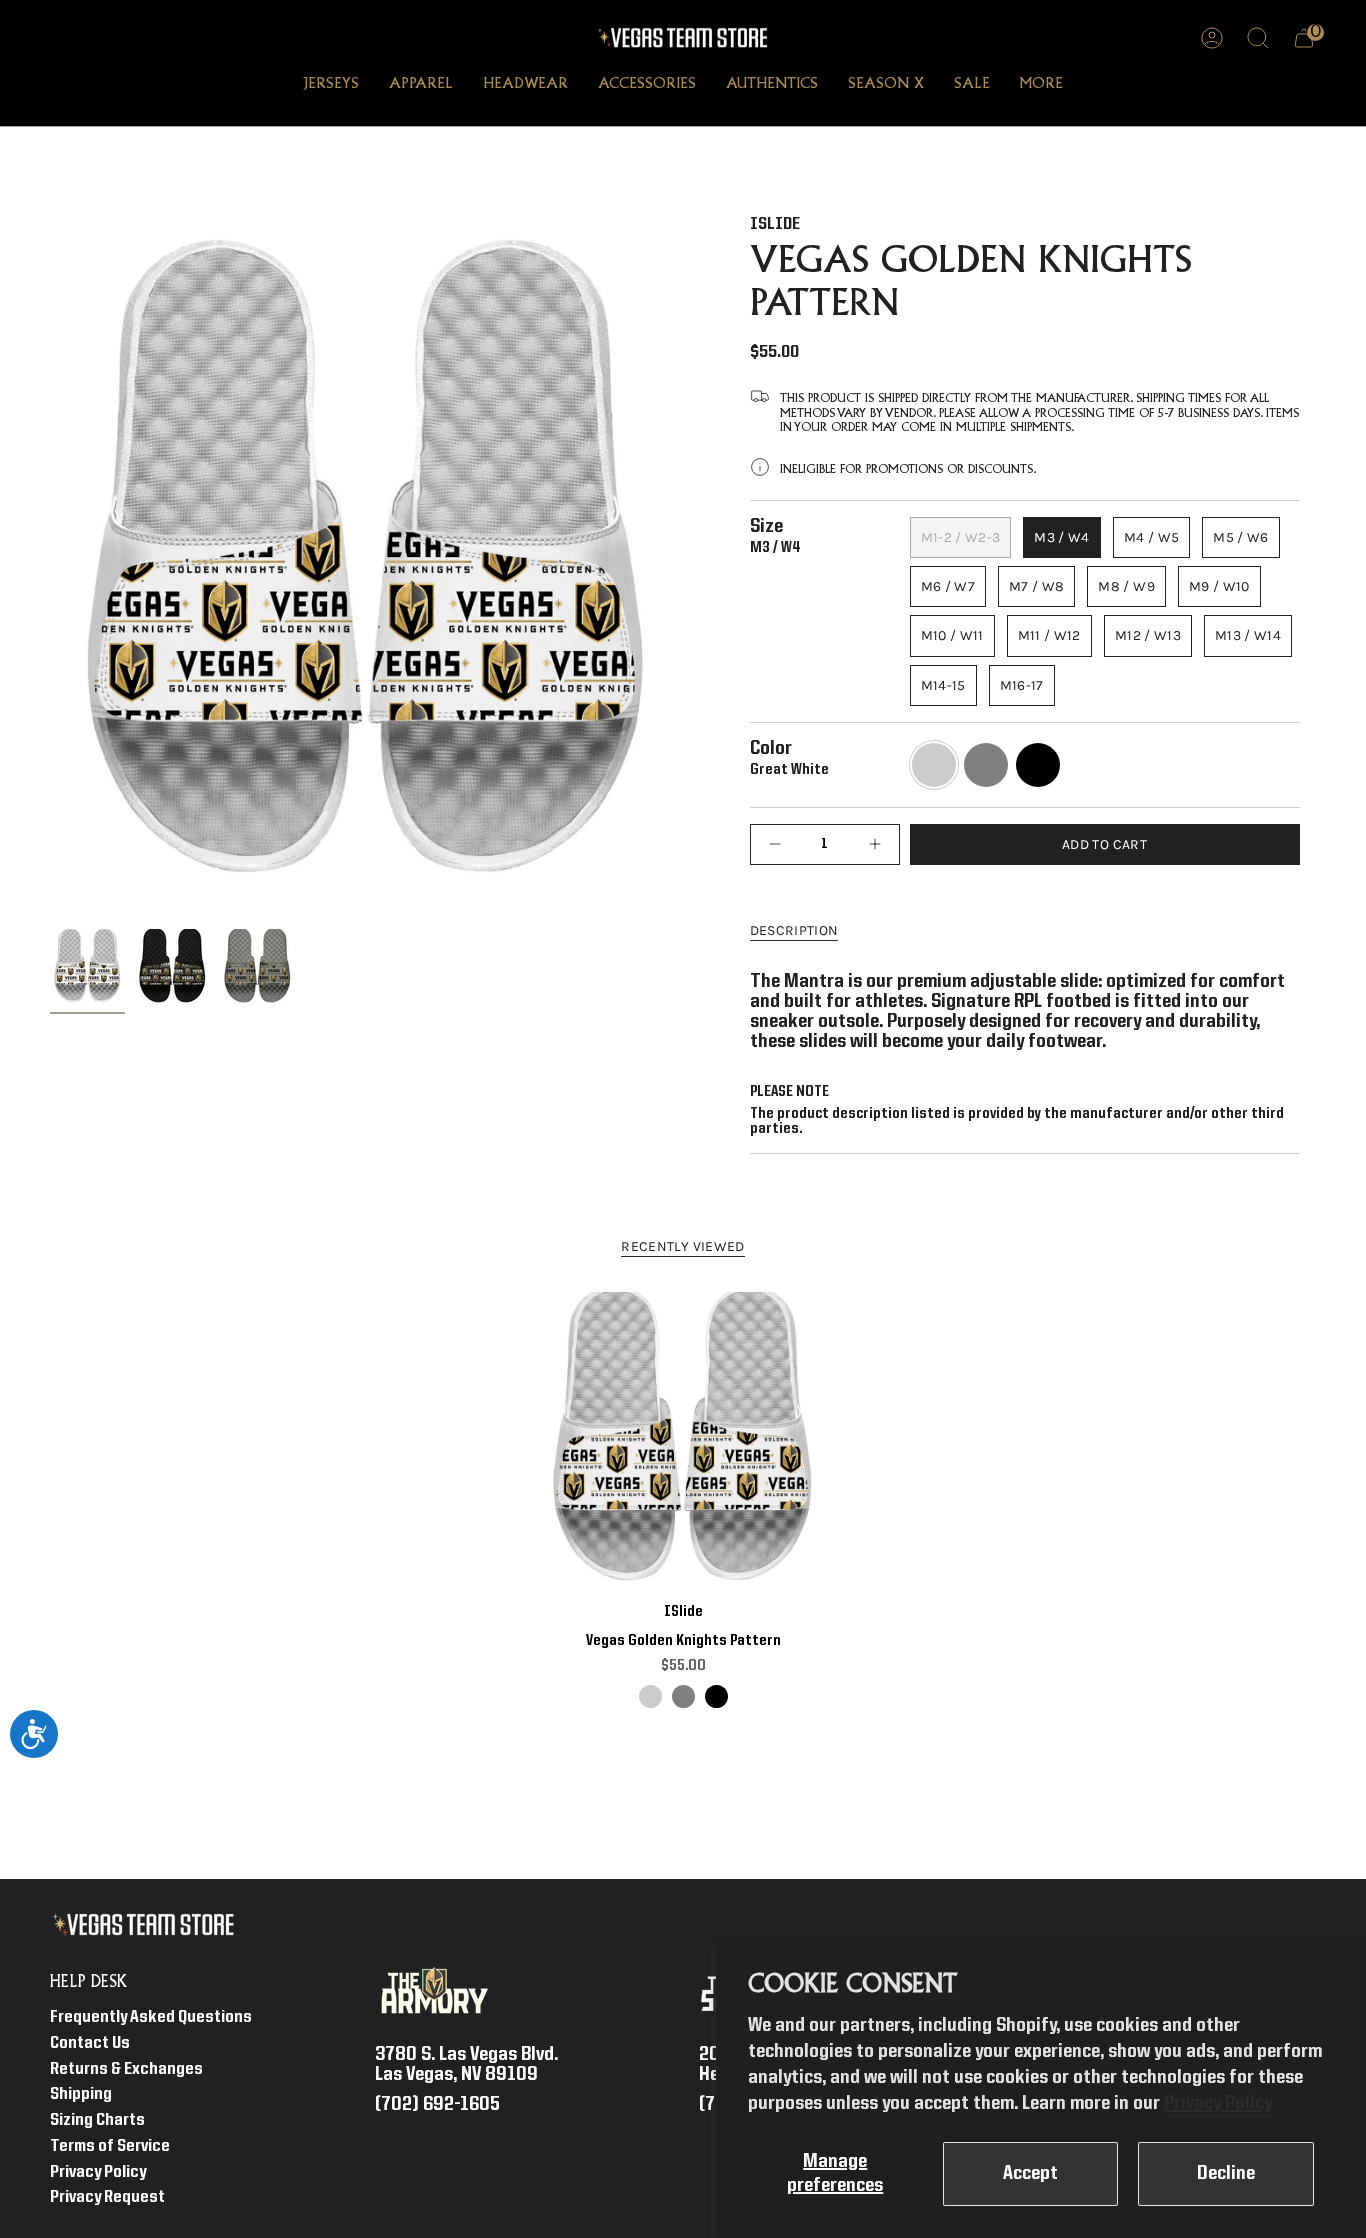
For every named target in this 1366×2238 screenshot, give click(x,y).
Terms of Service (110, 2146)
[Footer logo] (147, 1925)
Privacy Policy (1218, 2104)
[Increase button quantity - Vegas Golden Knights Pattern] (870, 844)
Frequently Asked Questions (151, 2017)
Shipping (81, 2094)
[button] (331, 86)
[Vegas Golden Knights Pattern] (683, 1438)
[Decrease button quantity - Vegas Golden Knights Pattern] (780, 844)
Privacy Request (107, 2197)
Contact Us (90, 2043)
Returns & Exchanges (126, 2069)
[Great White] (650, 1696)
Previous (50, 568)
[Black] (716, 1696)
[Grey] (683, 1696)
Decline (1226, 2174)
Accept (1030, 2174)
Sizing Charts (97, 2120)
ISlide (775, 224)
